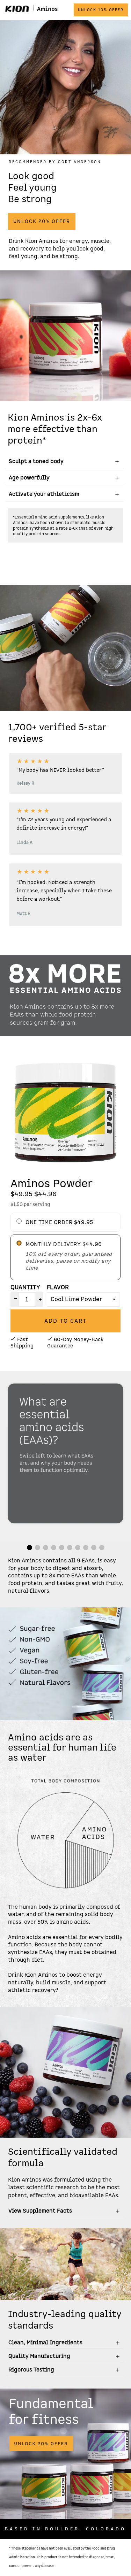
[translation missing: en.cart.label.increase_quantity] (39, 1299)
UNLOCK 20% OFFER (42, 221)
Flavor (58, 1287)
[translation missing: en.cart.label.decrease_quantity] (14, 1299)
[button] (30, 1548)
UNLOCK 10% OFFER (101, 10)
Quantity (25, 1287)
